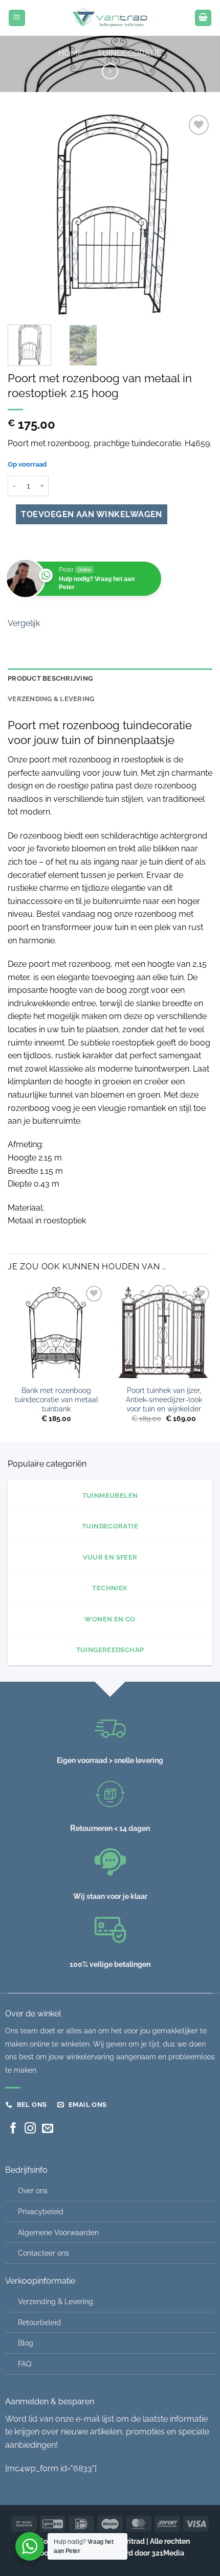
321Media (168, 2553)
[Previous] (25, 215)
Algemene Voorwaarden (58, 2232)
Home (71, 53)
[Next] (195, 215)
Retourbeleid (39, 2322)
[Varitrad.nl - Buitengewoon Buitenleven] (110, 18)
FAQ (25, 2364)
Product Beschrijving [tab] (50, 678)
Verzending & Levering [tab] (51, 699)
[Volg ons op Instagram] (30, 2129)
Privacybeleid (41, 2211)
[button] (17, 18)
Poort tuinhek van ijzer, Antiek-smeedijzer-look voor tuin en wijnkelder (164, 1399)
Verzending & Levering (56, 2301)
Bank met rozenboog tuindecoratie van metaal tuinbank (57, 1399)
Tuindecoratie (129, 53)
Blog (26, 2343)
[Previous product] (110, 71)
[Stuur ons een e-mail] (48, 2129)
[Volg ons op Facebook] (13, 2129)
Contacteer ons (43, 2253)
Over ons (33, 2190)
